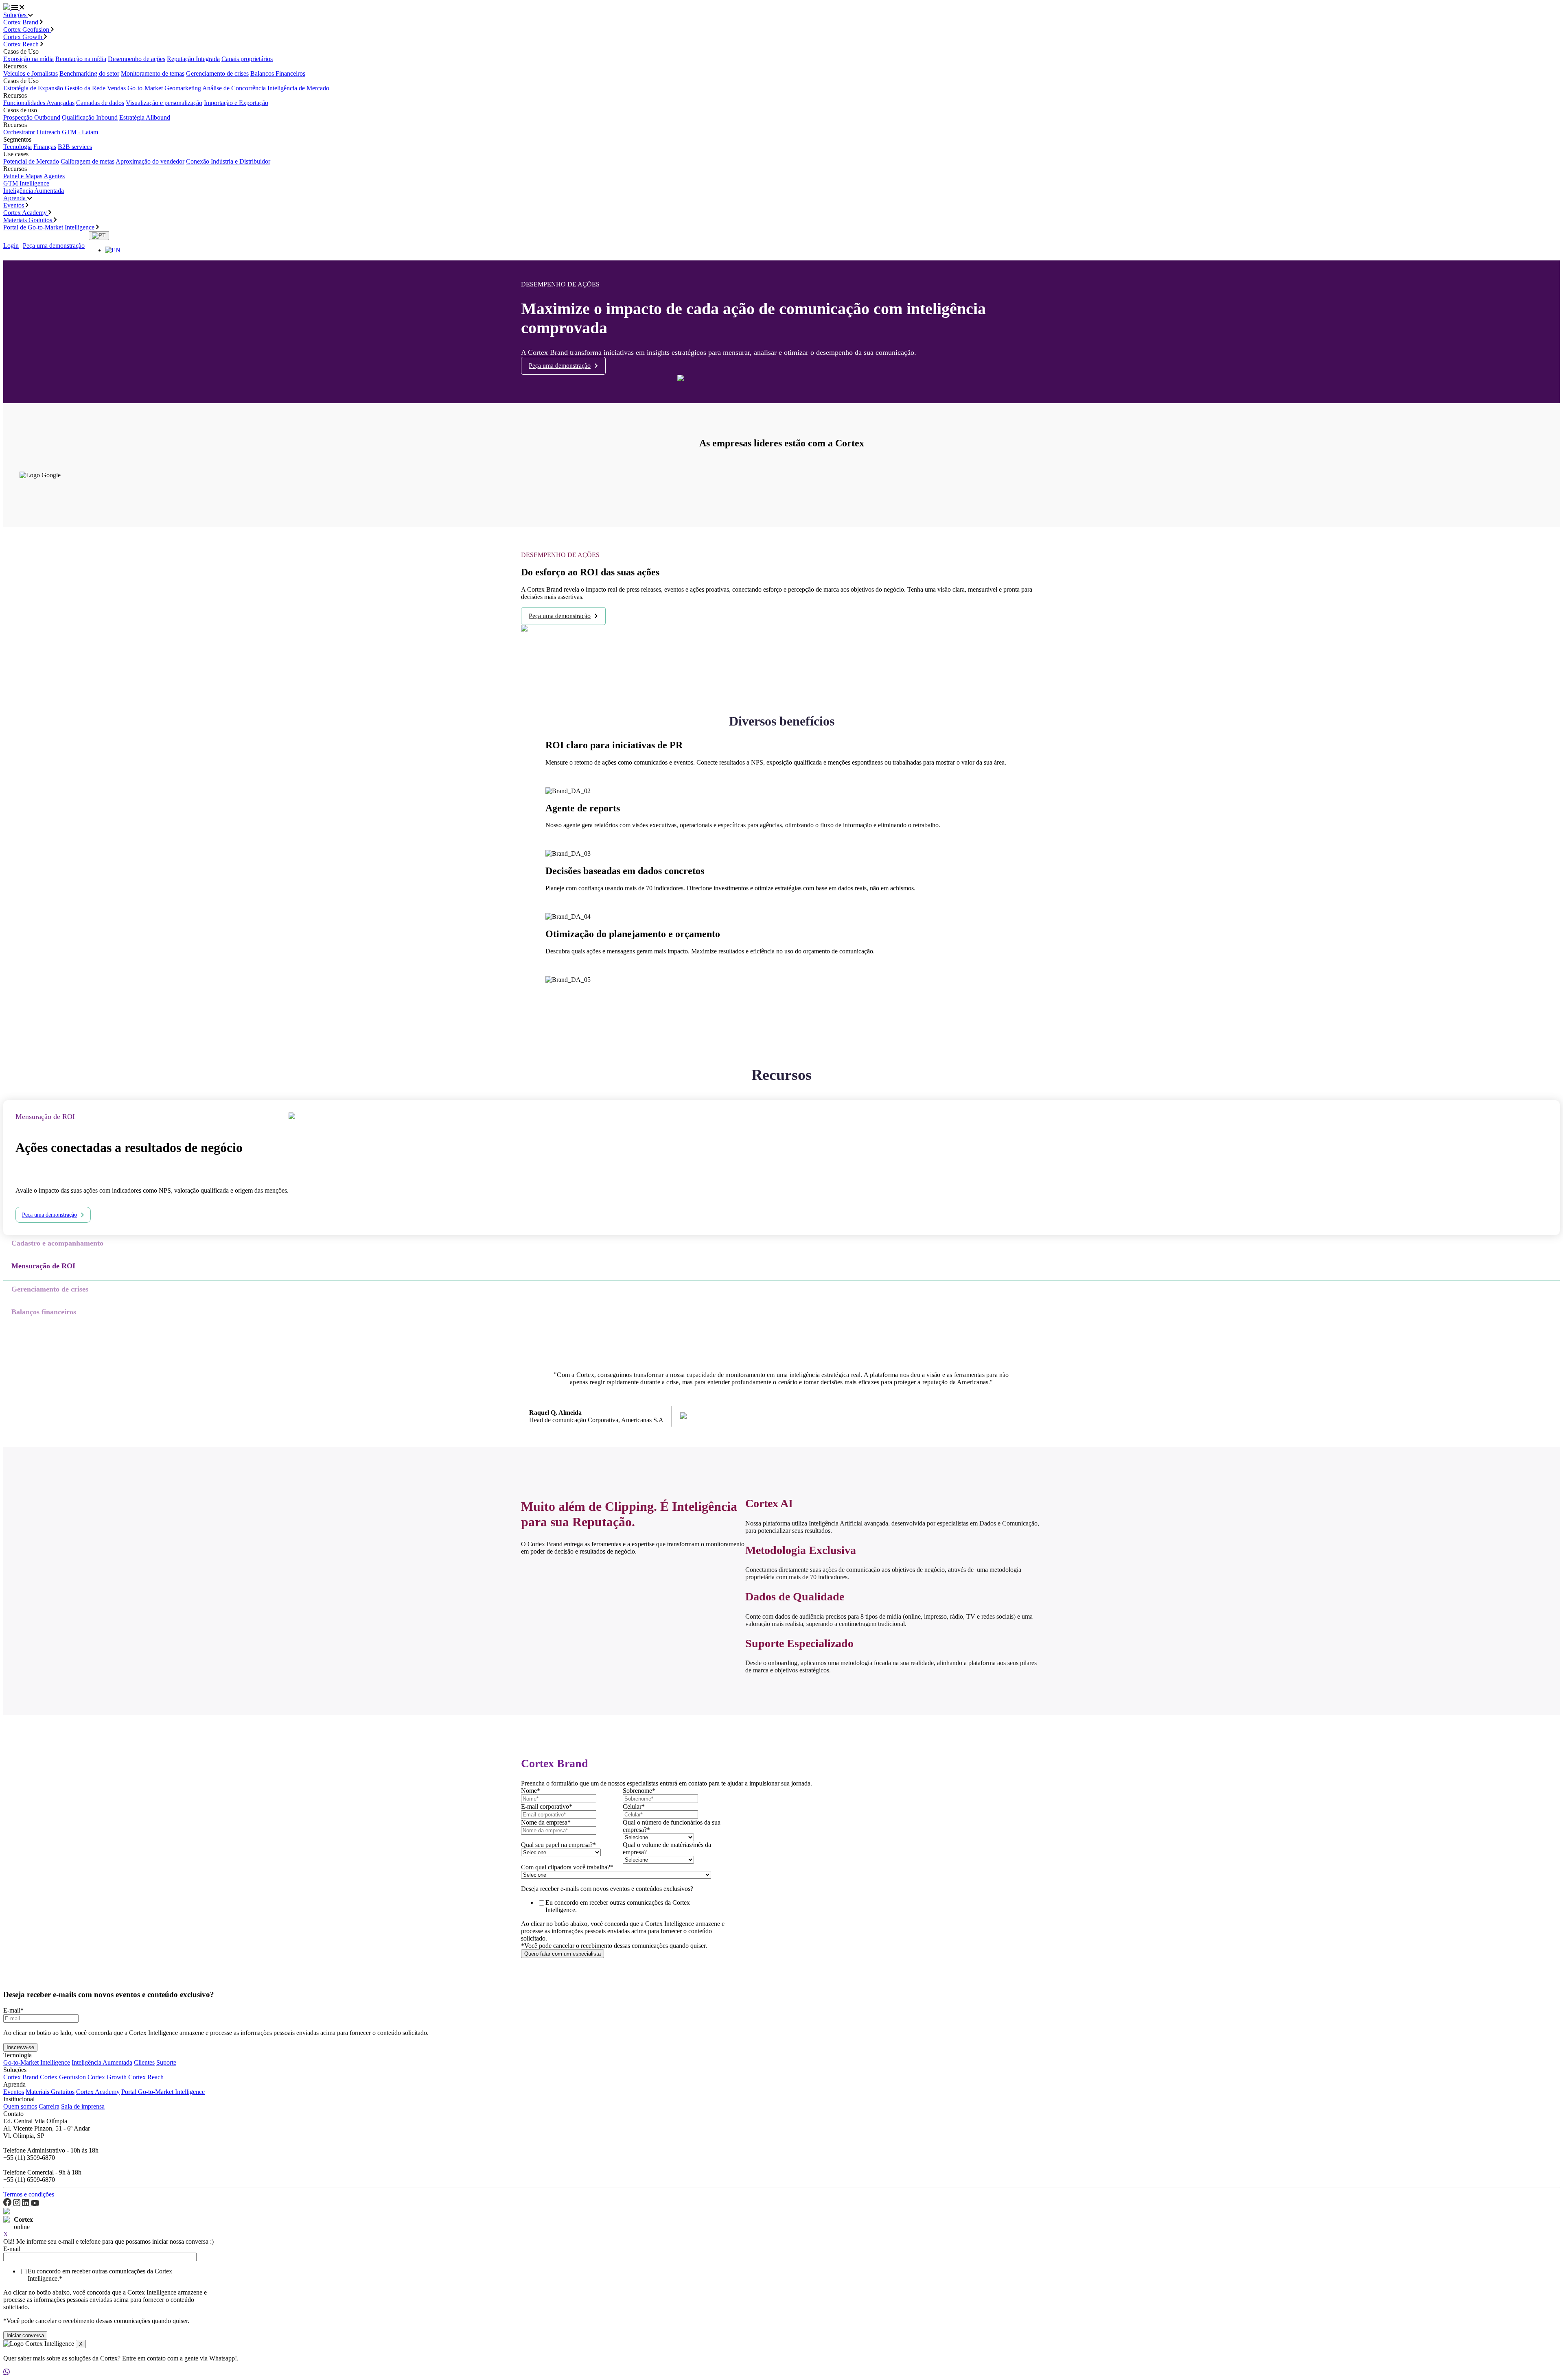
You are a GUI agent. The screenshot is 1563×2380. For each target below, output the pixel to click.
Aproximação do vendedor (150, 161)
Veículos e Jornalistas (31, 73)
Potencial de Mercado (31, 161)
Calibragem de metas (88, 161)
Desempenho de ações (137, 59)
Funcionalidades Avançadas (39, 103)
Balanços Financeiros (278, 73)
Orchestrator (19, 132)
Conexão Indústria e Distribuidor (228, 161)
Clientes (144, 2062)
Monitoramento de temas (153, 73)
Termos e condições (29, 2194)
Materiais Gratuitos (28, 220)
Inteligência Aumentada (34, 191)
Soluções (16, 15)
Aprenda (15, 198)
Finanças (45, 147)
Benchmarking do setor (89, 73)
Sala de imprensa (83, 2106)
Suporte (166, 2062)
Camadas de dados (100, 103)
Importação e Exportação (236, 103)
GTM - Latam (80, 132)
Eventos (14, 205)
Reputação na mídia (81, 59)
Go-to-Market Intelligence (37, 2062)
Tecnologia (18, 147)
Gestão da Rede (85, 88)
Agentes (54, 176)
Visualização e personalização (164, 103)
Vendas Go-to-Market (135, 88)
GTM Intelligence (26, 183)
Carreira (49, 2106)
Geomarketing (183, 88)
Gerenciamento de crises (217, 73)
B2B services (75, 147)
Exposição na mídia (28, 59)
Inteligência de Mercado (298, 88)
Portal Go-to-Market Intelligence (163, 2092)
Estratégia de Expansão (33, 88)
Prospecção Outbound (32, 117)
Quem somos (20, 2106)
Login (11, 246)
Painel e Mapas (23, 176)
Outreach (48, 132)
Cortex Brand (22, 22)
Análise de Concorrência (234, 88)
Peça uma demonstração (54, 246)
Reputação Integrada (193, 59)
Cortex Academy (26, 213)
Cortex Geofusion (27, 30)
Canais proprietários (247, 59)
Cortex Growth (24, 37)
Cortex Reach (22, 44)
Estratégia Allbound (145, 117)
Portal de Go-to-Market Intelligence (50, 227)
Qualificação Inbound (90, 117)
